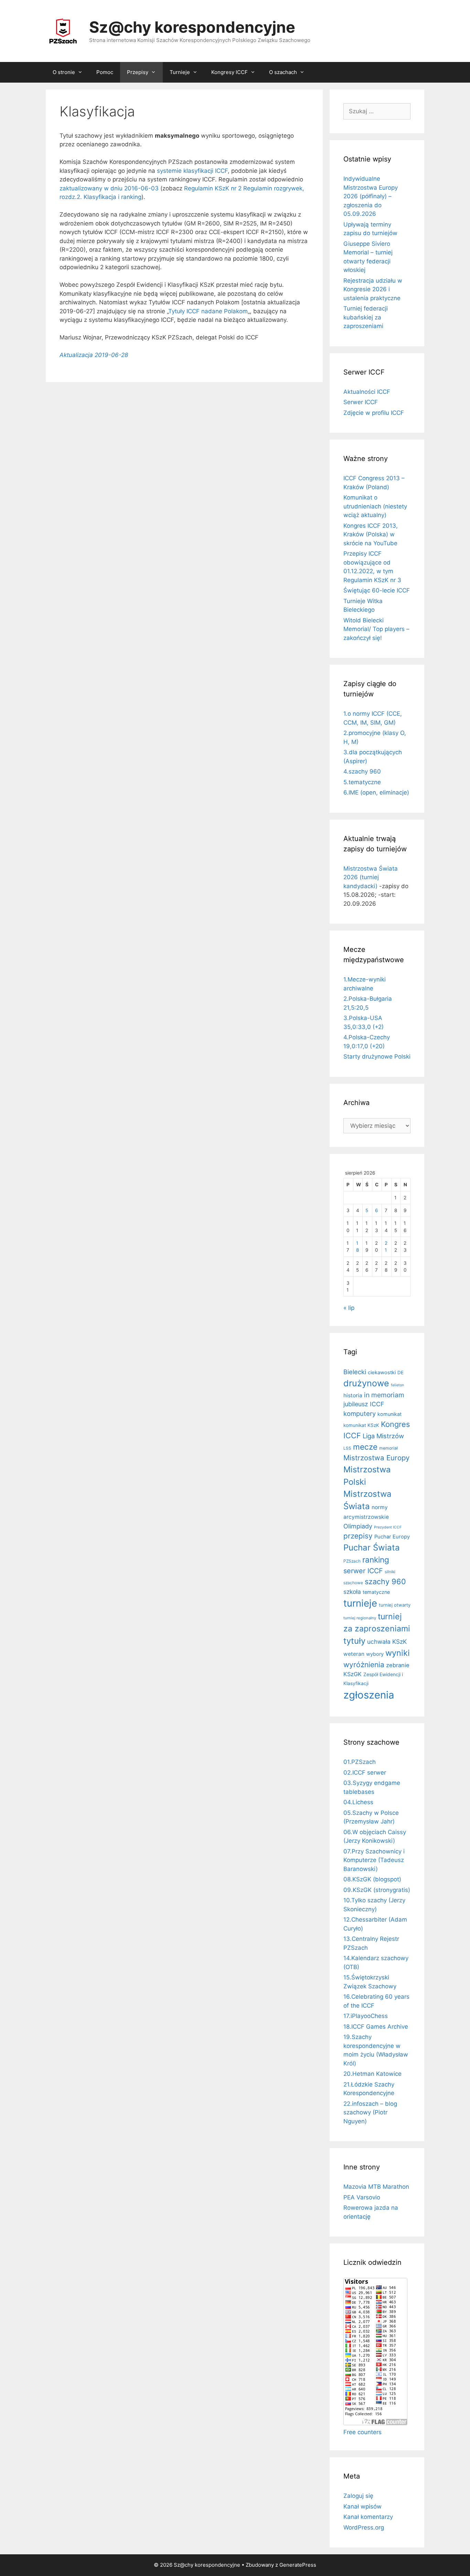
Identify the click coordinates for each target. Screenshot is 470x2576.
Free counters (362, 2432)
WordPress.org (364, 2527)
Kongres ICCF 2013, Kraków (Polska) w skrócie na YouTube (371, 534)
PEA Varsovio (362, 2197)
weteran (354, 1654)
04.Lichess (358, 1802)
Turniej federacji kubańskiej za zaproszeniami (366, 317)
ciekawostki (382, 1373)
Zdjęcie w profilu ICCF (374, 413)
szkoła (352, 1592)
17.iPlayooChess (366, 2016)
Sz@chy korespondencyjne (192, 27)
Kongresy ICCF (229, 72)
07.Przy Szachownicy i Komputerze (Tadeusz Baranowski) (374, 1860)
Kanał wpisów (362, 2506)
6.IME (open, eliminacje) (376, 792)
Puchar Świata (372, 1548)
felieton (397, 1385)
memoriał (388, 1448)
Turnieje (180, 72)
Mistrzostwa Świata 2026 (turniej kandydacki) (371, 877)
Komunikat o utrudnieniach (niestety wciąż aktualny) (375, 506)
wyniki (398, 1653)
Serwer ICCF (361, 402)
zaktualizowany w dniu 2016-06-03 (109, 188)
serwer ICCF (363, 1571)
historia (353, 1395)
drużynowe (366, 1383)
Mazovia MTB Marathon (376, 2187)
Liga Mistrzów (383, 1436)
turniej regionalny (360, 1618)
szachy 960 (385, 1581)
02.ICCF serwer (365, 1773)
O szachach (283, 72)
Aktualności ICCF (367, 392)
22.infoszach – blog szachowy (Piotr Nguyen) (370, 2112)
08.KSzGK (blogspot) (372, 1879)
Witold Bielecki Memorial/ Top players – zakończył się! (376, 629)
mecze (365, 1447)
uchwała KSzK (387, 1642)
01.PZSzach (360, 1762)
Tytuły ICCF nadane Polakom (208, 311)
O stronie (64, 72)
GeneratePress (298, 2565)
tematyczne (376, 1592)
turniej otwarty (395, 1605)
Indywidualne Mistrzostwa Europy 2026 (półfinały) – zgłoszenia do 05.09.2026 (371, 196)
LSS (347, 1448)
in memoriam (384, 1395)
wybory (375, 1654)
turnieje (360, 1603)
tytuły (354, 1641)
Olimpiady (358, 1526)
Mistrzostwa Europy (376, 1458)
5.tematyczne (362, 782)
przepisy (358, 1536)
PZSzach (352, 1561)
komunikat (389, 1414)
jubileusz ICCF (364, 1404)
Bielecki (355, 1372)
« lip (349, 1308)
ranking (376, 1560)
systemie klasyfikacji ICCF (192, 171)
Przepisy (138, 72)
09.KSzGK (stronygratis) (377, 1890)
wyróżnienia (364, 1665)
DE (400, 1373)
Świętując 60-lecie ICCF (377, 590)
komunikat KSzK (361, 1425)
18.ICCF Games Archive (376, 2027)
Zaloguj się (358, 2496)
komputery (360, 1413)
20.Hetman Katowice (372, 2074)
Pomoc (105, 72)
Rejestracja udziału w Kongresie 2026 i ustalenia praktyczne (373, 289)
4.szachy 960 (362, 771)
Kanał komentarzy (368, 2517)
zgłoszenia (369, 1695)
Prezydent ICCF (388, 1527)
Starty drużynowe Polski (377, 1056)
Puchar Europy (392, 1537)
